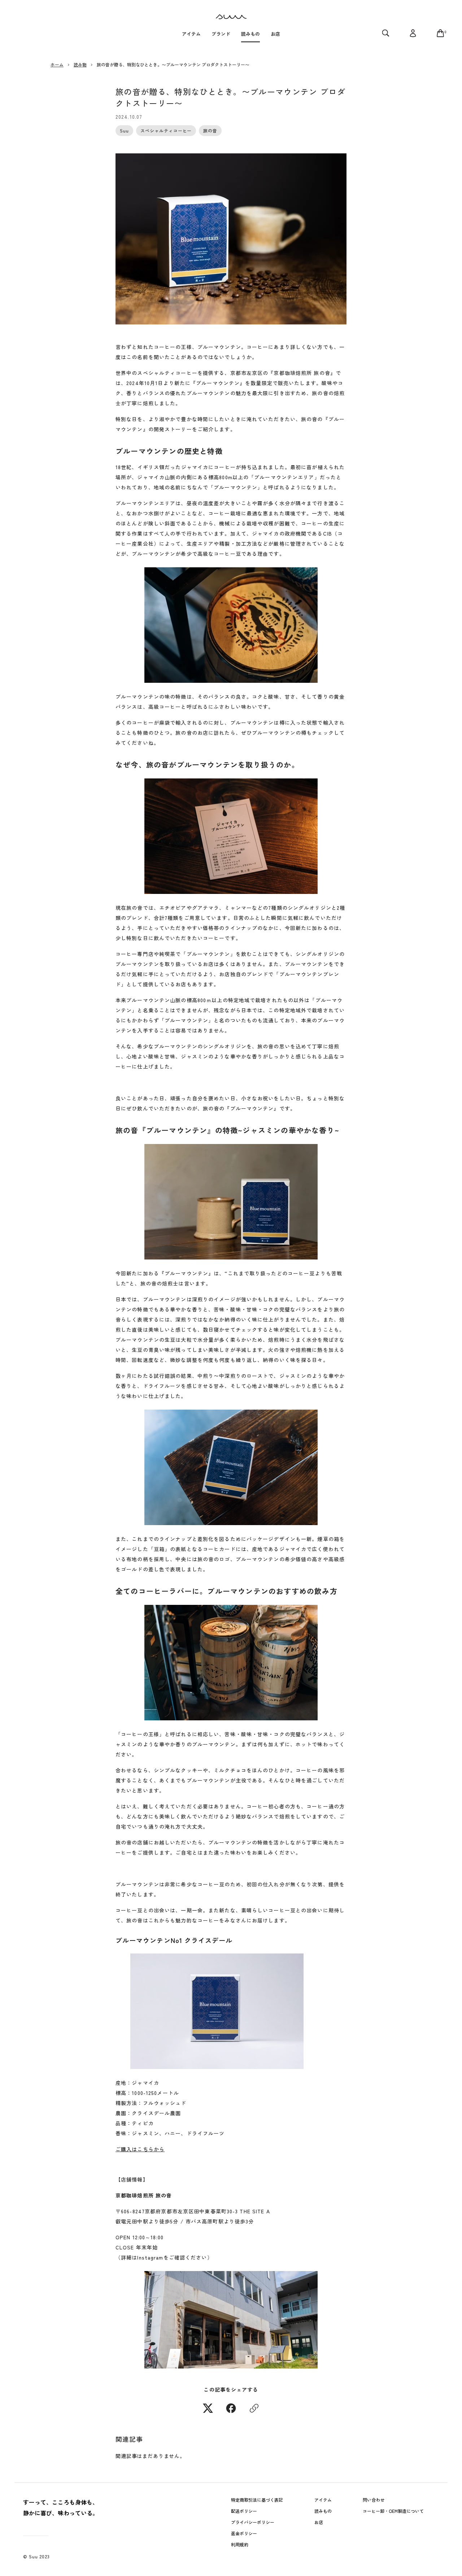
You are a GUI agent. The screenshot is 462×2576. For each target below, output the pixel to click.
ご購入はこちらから (140, 2149)
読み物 (80, 64)
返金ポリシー (244, 2533)
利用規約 (240, 2544)
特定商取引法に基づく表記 (257, 2500)
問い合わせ (374, 2500)
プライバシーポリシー (253, 2522)
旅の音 (210, 130)
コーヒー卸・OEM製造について (393, 2511)
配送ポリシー (244, 2511)
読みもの (323, 2511)
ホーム (57, 64)
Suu (124, 130)
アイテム (323, 2500)
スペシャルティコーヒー (166, 130)
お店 (319, 2522)
